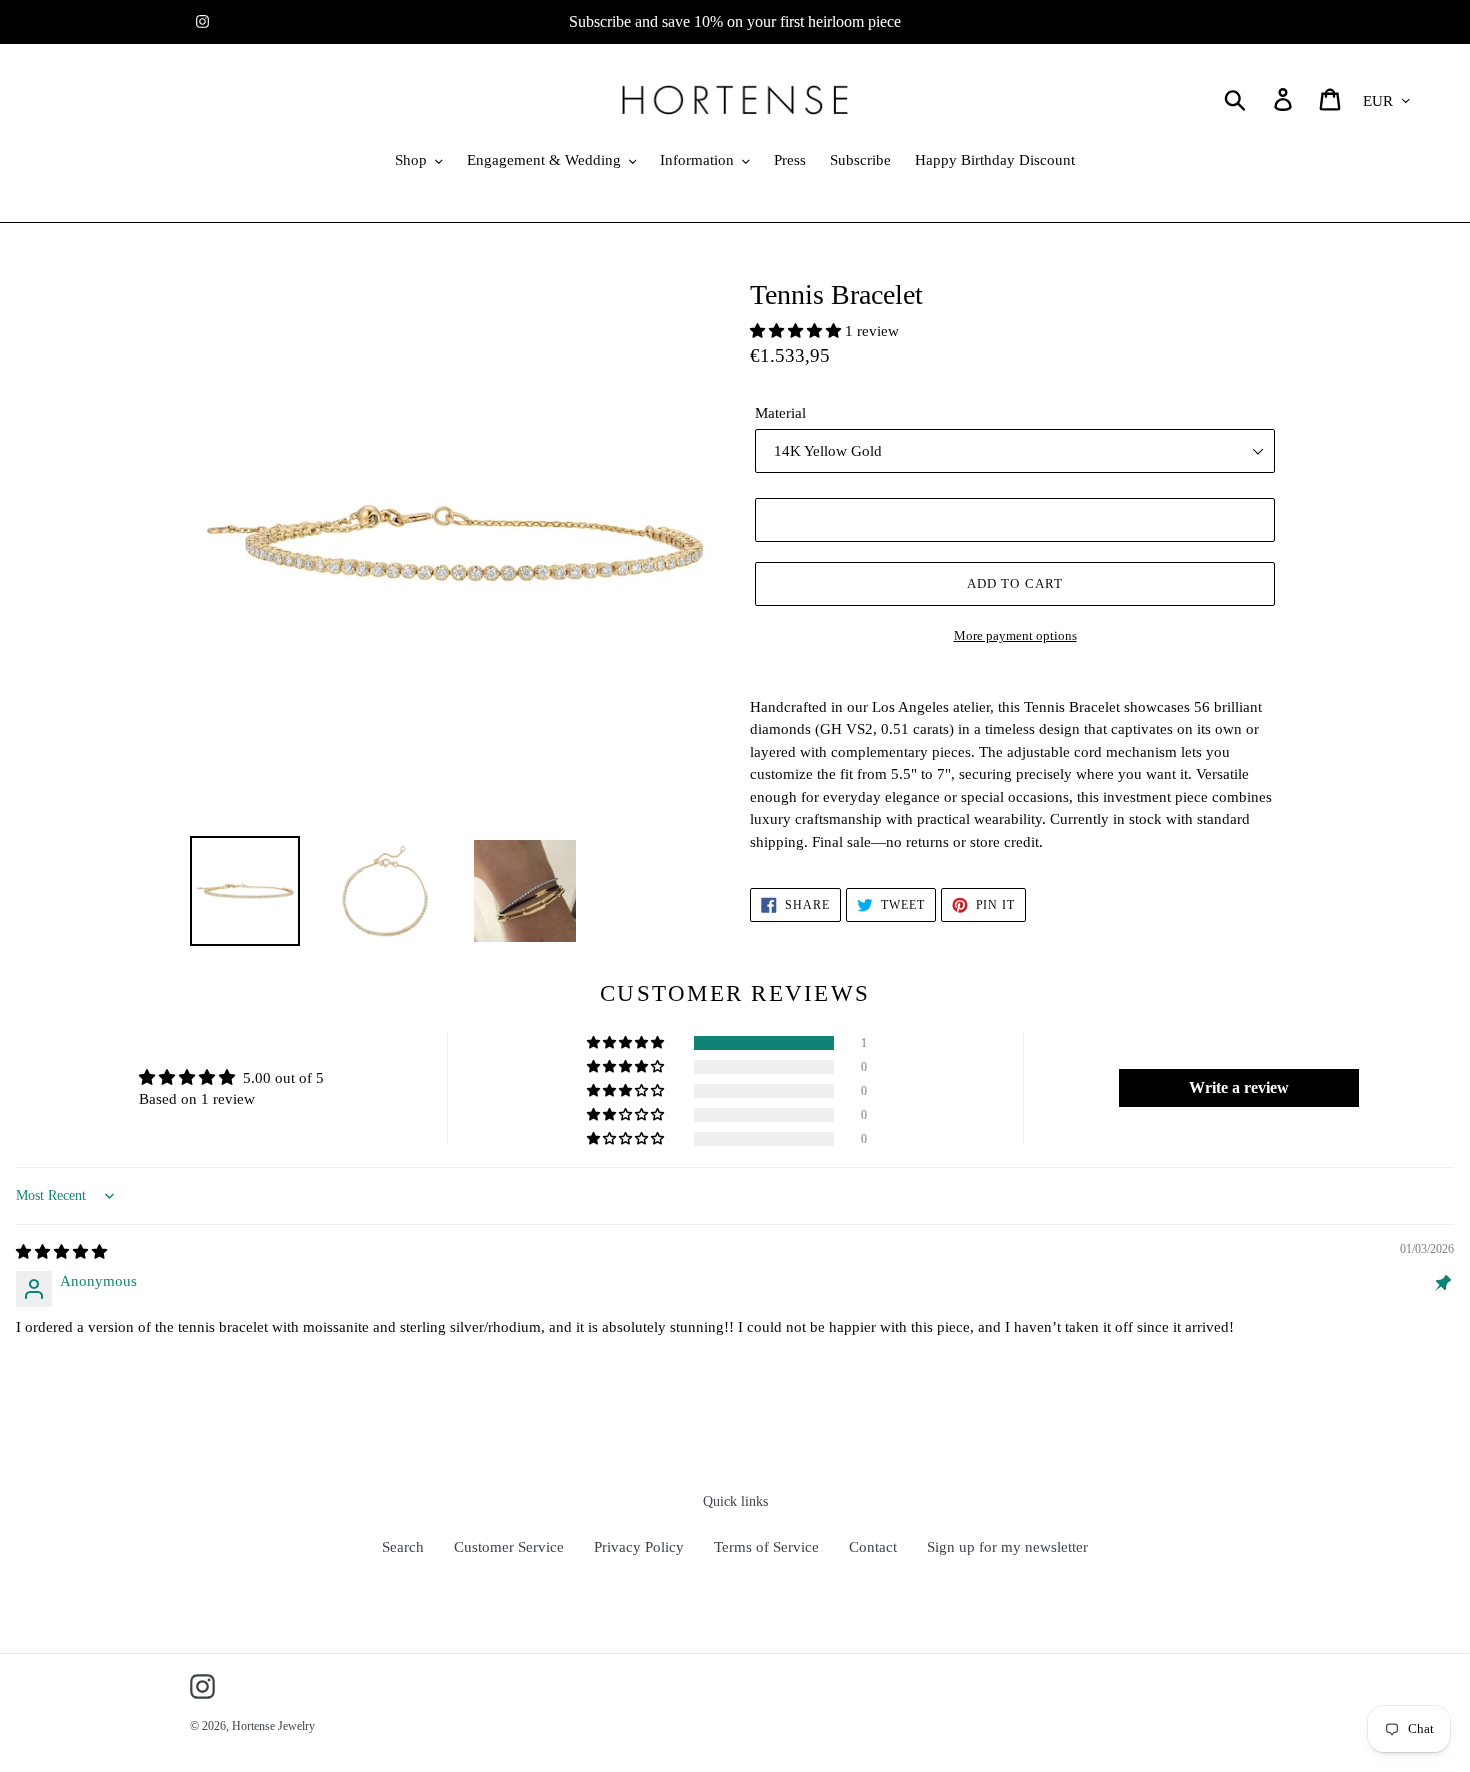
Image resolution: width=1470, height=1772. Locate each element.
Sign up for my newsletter (1007, 1547)
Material (780, 413)
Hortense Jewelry (273, 1726)
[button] (797, 331)
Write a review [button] (1239, 1087)
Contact (873, 1547)
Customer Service (509, 1547)
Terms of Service (766, 1547)
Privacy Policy (639, 1547)
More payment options (1015, 635)
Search (403, 1547)
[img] (61, 1252)
